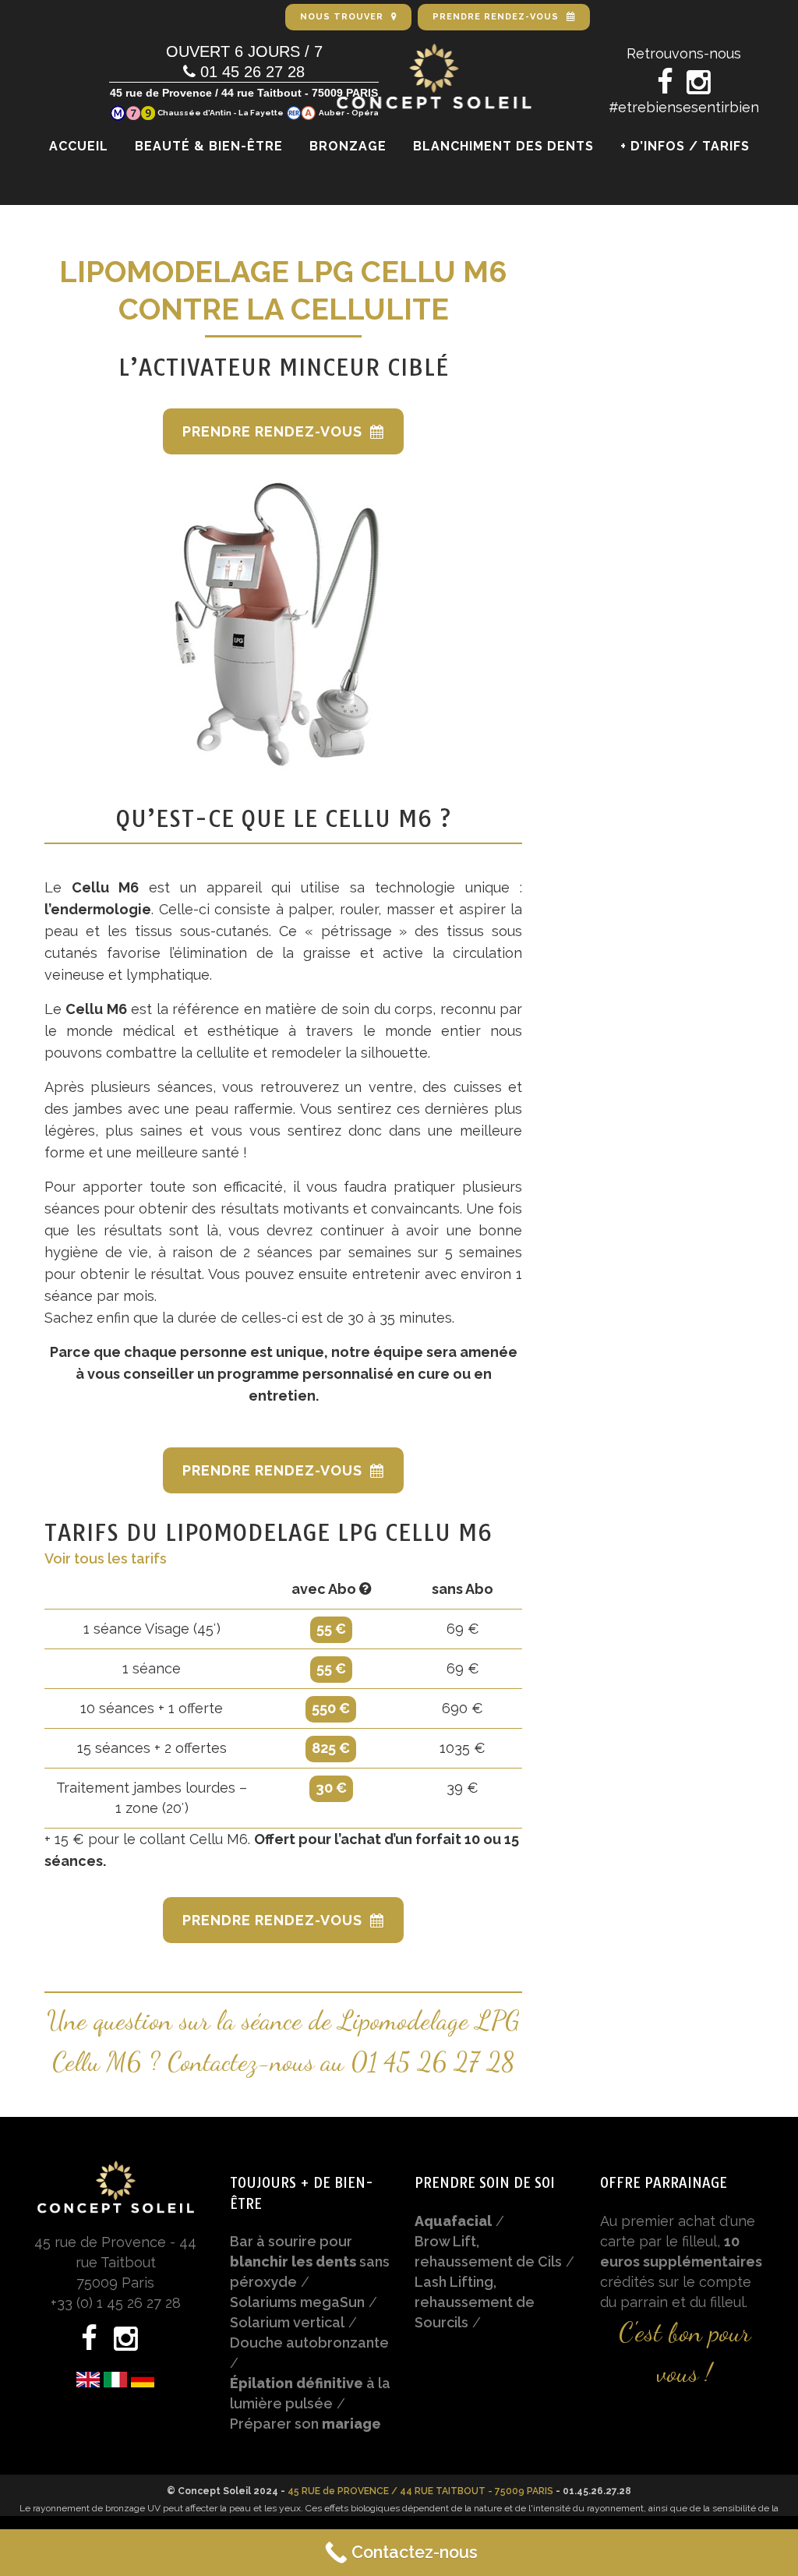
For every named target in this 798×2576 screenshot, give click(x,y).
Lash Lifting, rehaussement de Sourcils (475, 2302)
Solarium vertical (287, 2322)
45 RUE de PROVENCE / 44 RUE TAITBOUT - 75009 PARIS (420, 2491)
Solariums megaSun (297, 2302)
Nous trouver (342, 17)
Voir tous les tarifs (106, 1558)
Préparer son (305, 2424)
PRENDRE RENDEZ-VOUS (496, 17)
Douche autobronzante (309, 2343)
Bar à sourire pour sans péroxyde (310, 2262)
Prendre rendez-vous (272, 431)
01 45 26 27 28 (433, 2062)
